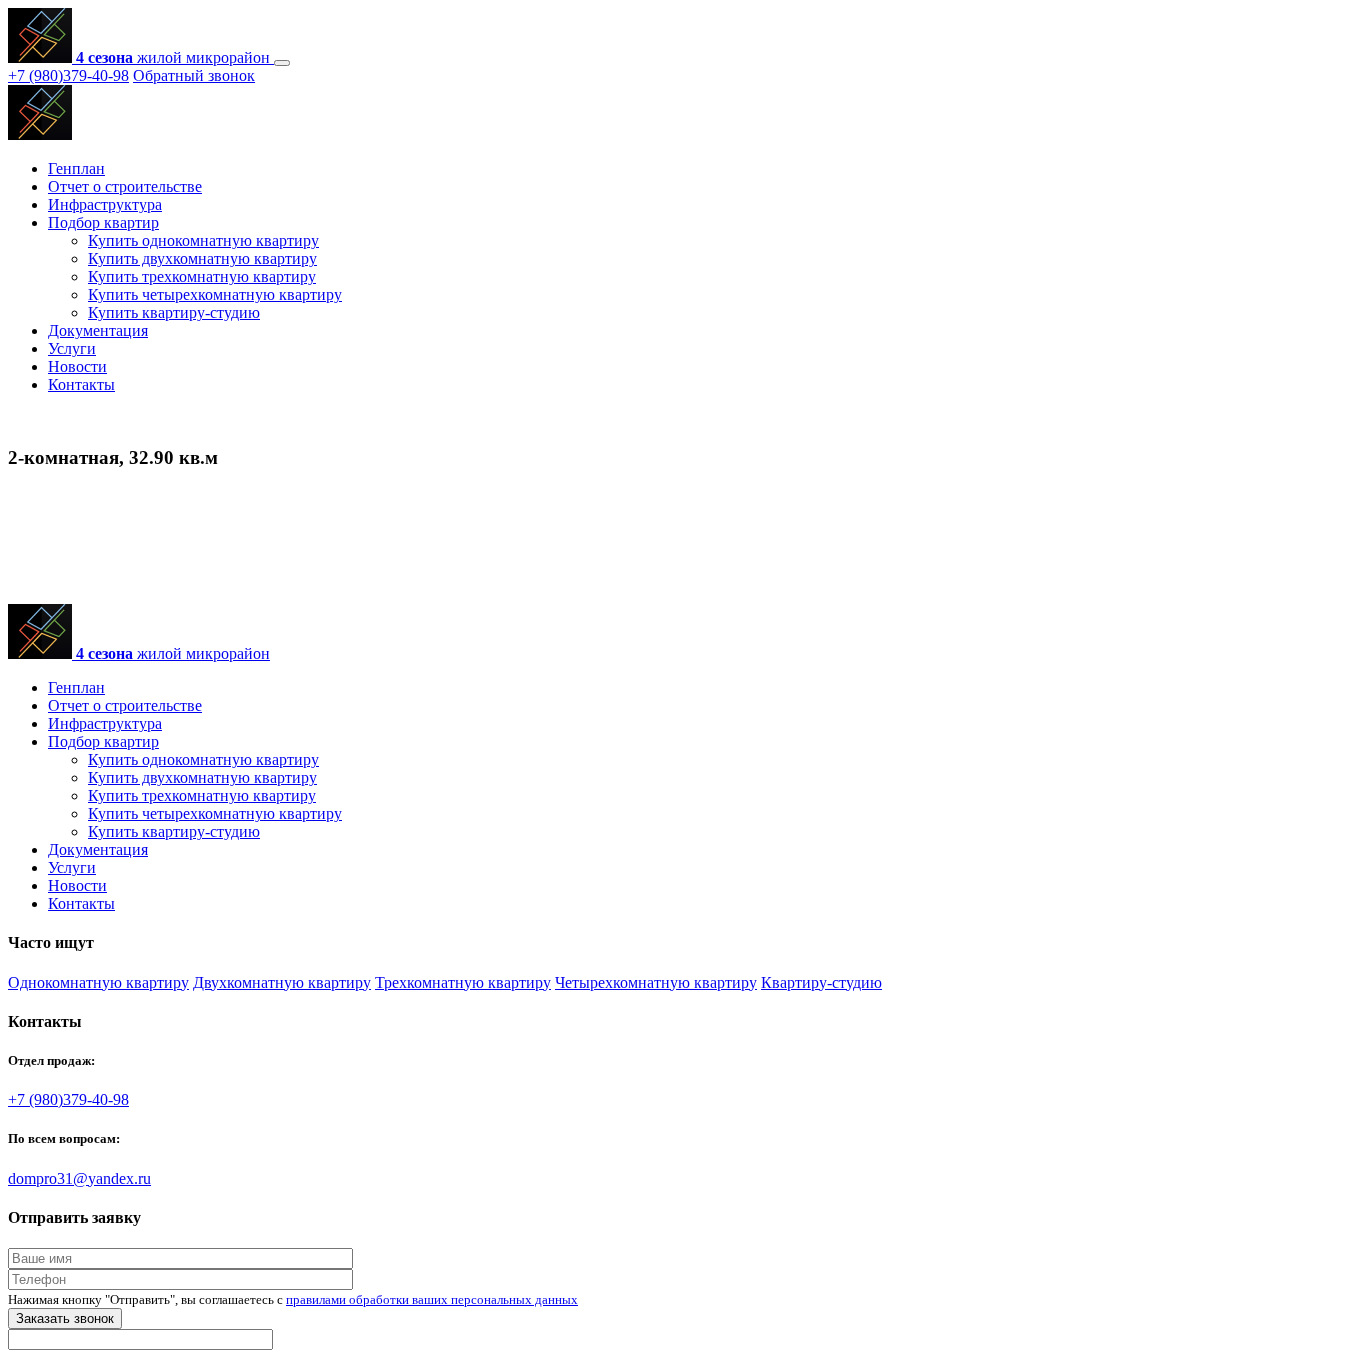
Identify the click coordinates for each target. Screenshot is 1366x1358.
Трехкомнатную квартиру (463, 982)
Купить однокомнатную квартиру (203, 240)
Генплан (76, 168)
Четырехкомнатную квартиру (656, 982)
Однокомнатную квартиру (98, 982)
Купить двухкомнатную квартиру (202, 258)
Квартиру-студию (821, 982)
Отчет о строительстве (125, 186)
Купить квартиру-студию (174, 312)
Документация (98, 330)
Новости (77, 366)
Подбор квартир (103, 222)
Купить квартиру (66, 694)
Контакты (81, 384)
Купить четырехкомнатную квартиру (215, 294)
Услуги (72, 348)
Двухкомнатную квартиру (282, 982)
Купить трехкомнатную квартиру (202, 276)
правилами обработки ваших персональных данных (432, 1299)
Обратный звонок (194, 75)
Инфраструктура (105, 204)
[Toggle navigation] (282, 63)
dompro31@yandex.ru (79, 1178)
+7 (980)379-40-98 (68, 75)
